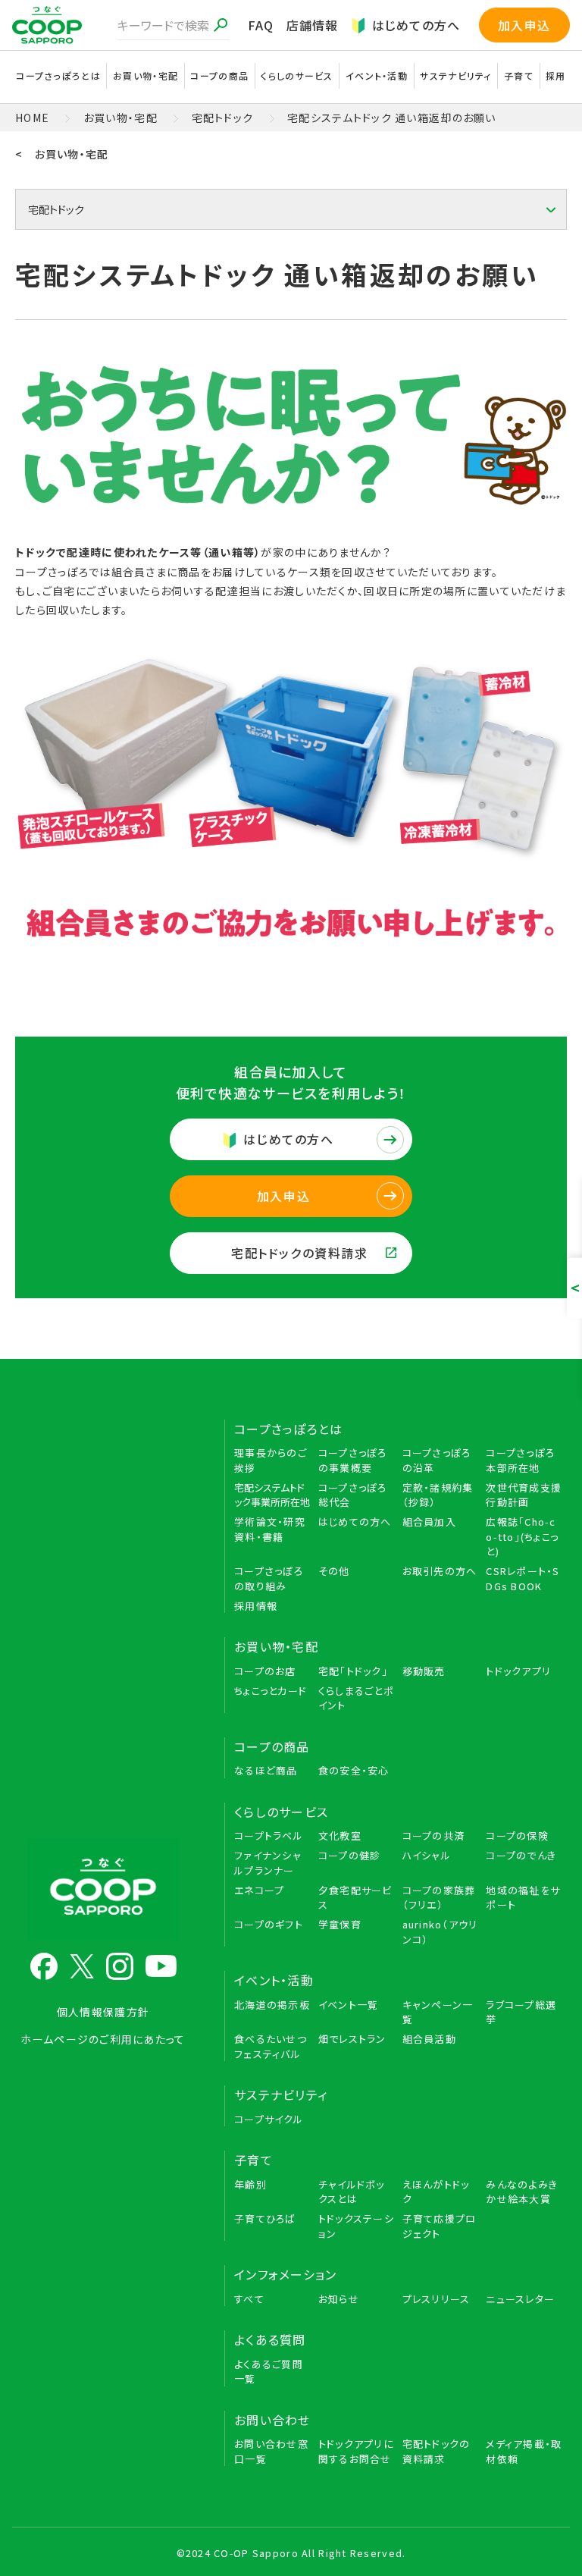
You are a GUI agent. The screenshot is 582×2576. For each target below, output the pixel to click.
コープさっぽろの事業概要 (353, 1460)
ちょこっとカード (271, 1691)
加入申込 (524, 25)
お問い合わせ (272, 2420)
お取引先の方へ (440, 1571)
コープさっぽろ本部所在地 (520, 1460)
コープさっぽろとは (289, 1429)
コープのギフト (269, 1924)
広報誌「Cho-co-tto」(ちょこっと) (522, 1536)
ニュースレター (520, 2299)
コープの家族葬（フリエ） (439, 1898)
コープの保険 (517, 1836)
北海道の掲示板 (272, 2005)
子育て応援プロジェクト (440, 2226)
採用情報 (256, 1606)
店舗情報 (313, 25)
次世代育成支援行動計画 (524, 1495)
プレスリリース (436, 2299)
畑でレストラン (352, 2039)
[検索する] (221, 25)
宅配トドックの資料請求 (300, 1253)
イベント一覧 (349, 2005)
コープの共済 (434, 1836)
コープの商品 (272, 1746)
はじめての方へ (416, 25)
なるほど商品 (266, 1770)
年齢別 (250, 2184)
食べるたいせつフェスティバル (271, 2046)
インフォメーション (286, 2274)
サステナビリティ (455, 75)
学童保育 (340, 1924)
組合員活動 (429, 2039)
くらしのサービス (281, 1812)
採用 (556, 75)
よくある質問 (270, 2339)
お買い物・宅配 (120, 118)
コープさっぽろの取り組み (269, 1578)
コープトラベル (269, 1836)
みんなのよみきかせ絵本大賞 (522, 2192)
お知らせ (339, 2299)
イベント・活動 (274, 1980)
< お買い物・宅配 (62, 154)
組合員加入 (429, 1522)
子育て (253, 2160)
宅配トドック (223, 118)
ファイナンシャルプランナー (268, 1863)
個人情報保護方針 (103, 2012)
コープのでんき (521, 1855)
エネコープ (259, 1890)
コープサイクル (269, 2119)
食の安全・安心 (354, 1770)
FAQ (261, 25)
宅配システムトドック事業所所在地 (272, 1495)
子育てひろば (265, 2218)
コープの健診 (350, 1855)
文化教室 (340, 1836)
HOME (32, 118)
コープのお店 (265, 1671)
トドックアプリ (518, 1671)
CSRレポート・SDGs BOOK (523, 1578)
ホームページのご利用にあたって (103, 2039)
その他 (334, 1571)
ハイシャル (427, 1855)
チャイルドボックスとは (352, 2192)
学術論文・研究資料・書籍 (270, 1529)
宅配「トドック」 (353, 1671)
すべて (249, 2299)
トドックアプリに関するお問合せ (356, 2451)
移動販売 (424, 1671)
